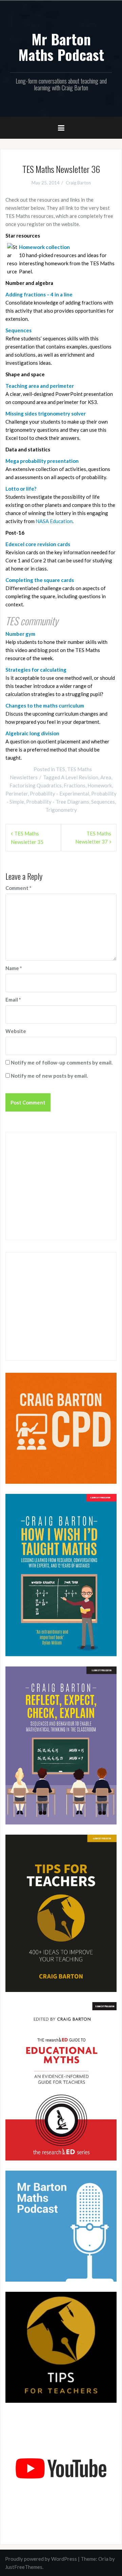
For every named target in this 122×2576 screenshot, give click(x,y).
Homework (100, 785)
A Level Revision (80, 777)
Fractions (75, 785)
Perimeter (17, 793)
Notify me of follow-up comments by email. (62, 1062)
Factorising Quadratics (36, 785)
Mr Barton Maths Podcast (61, 47)
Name (14, 968)
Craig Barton (78, 183)
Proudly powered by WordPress (41, 2559)
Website (16, 1031)
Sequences (103, 802)
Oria (103, 2559)
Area (106, 777)
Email (13, 1000)
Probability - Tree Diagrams (58, 802)
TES (60, 769)
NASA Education (54, 521)
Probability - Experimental (59, 793)
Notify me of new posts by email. (49, 1076)
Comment (18, 888)
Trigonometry (61, 810)
